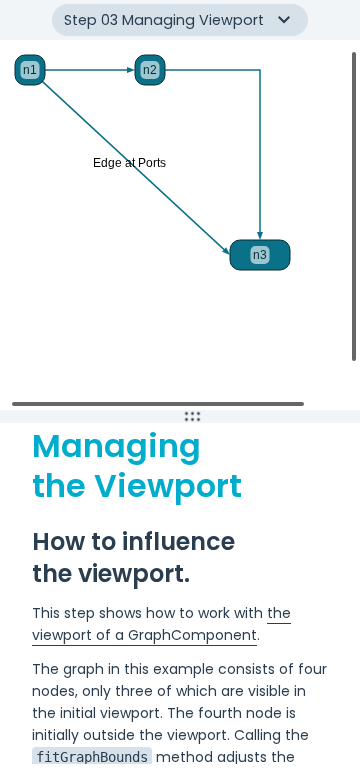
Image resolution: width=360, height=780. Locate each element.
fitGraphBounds (92, 757)
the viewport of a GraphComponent (161, 624)
